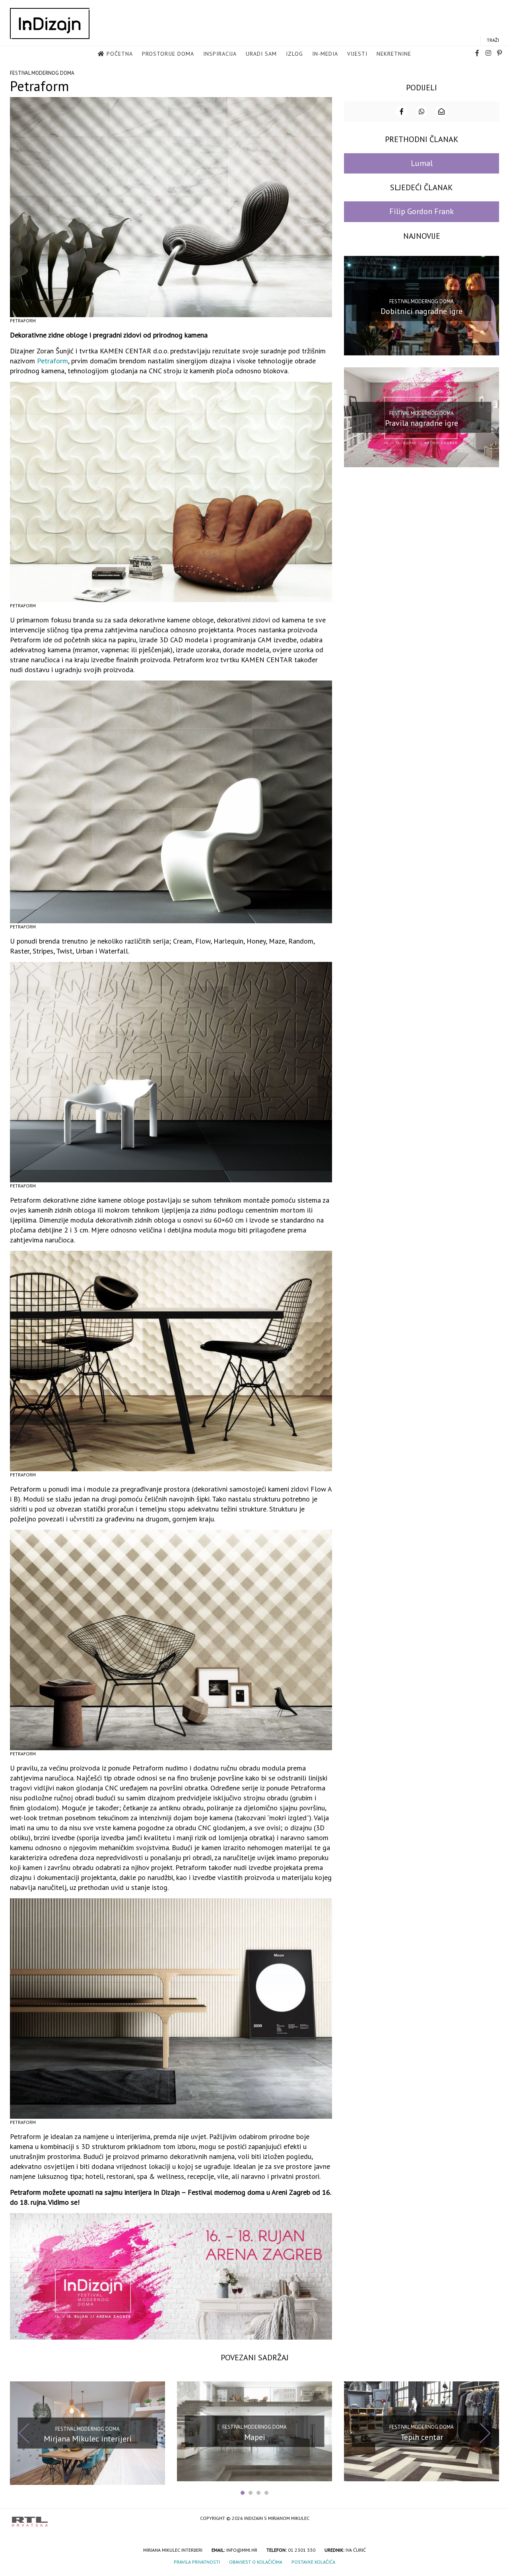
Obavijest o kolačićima (256, 2562)
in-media (325, 54)
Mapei (255, 2437)
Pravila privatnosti (197, 2562)
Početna (120, 54)
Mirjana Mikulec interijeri (88, 2439)
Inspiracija (220, 54)
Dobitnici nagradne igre (422, 311)
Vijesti (357, 54)
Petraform (52, 361)
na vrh (489, 2519)
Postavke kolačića (313, 2562)
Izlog (294, 54)
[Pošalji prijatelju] (441, 111)
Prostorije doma (168, 54)
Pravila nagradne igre (422, 423)
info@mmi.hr (242, 2550)
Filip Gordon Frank (422, 211)
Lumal (422, 163)
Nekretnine (394, 54)
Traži (493, 40)
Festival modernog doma (42, 73)
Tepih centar (422, 2437)
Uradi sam (261, 54)
